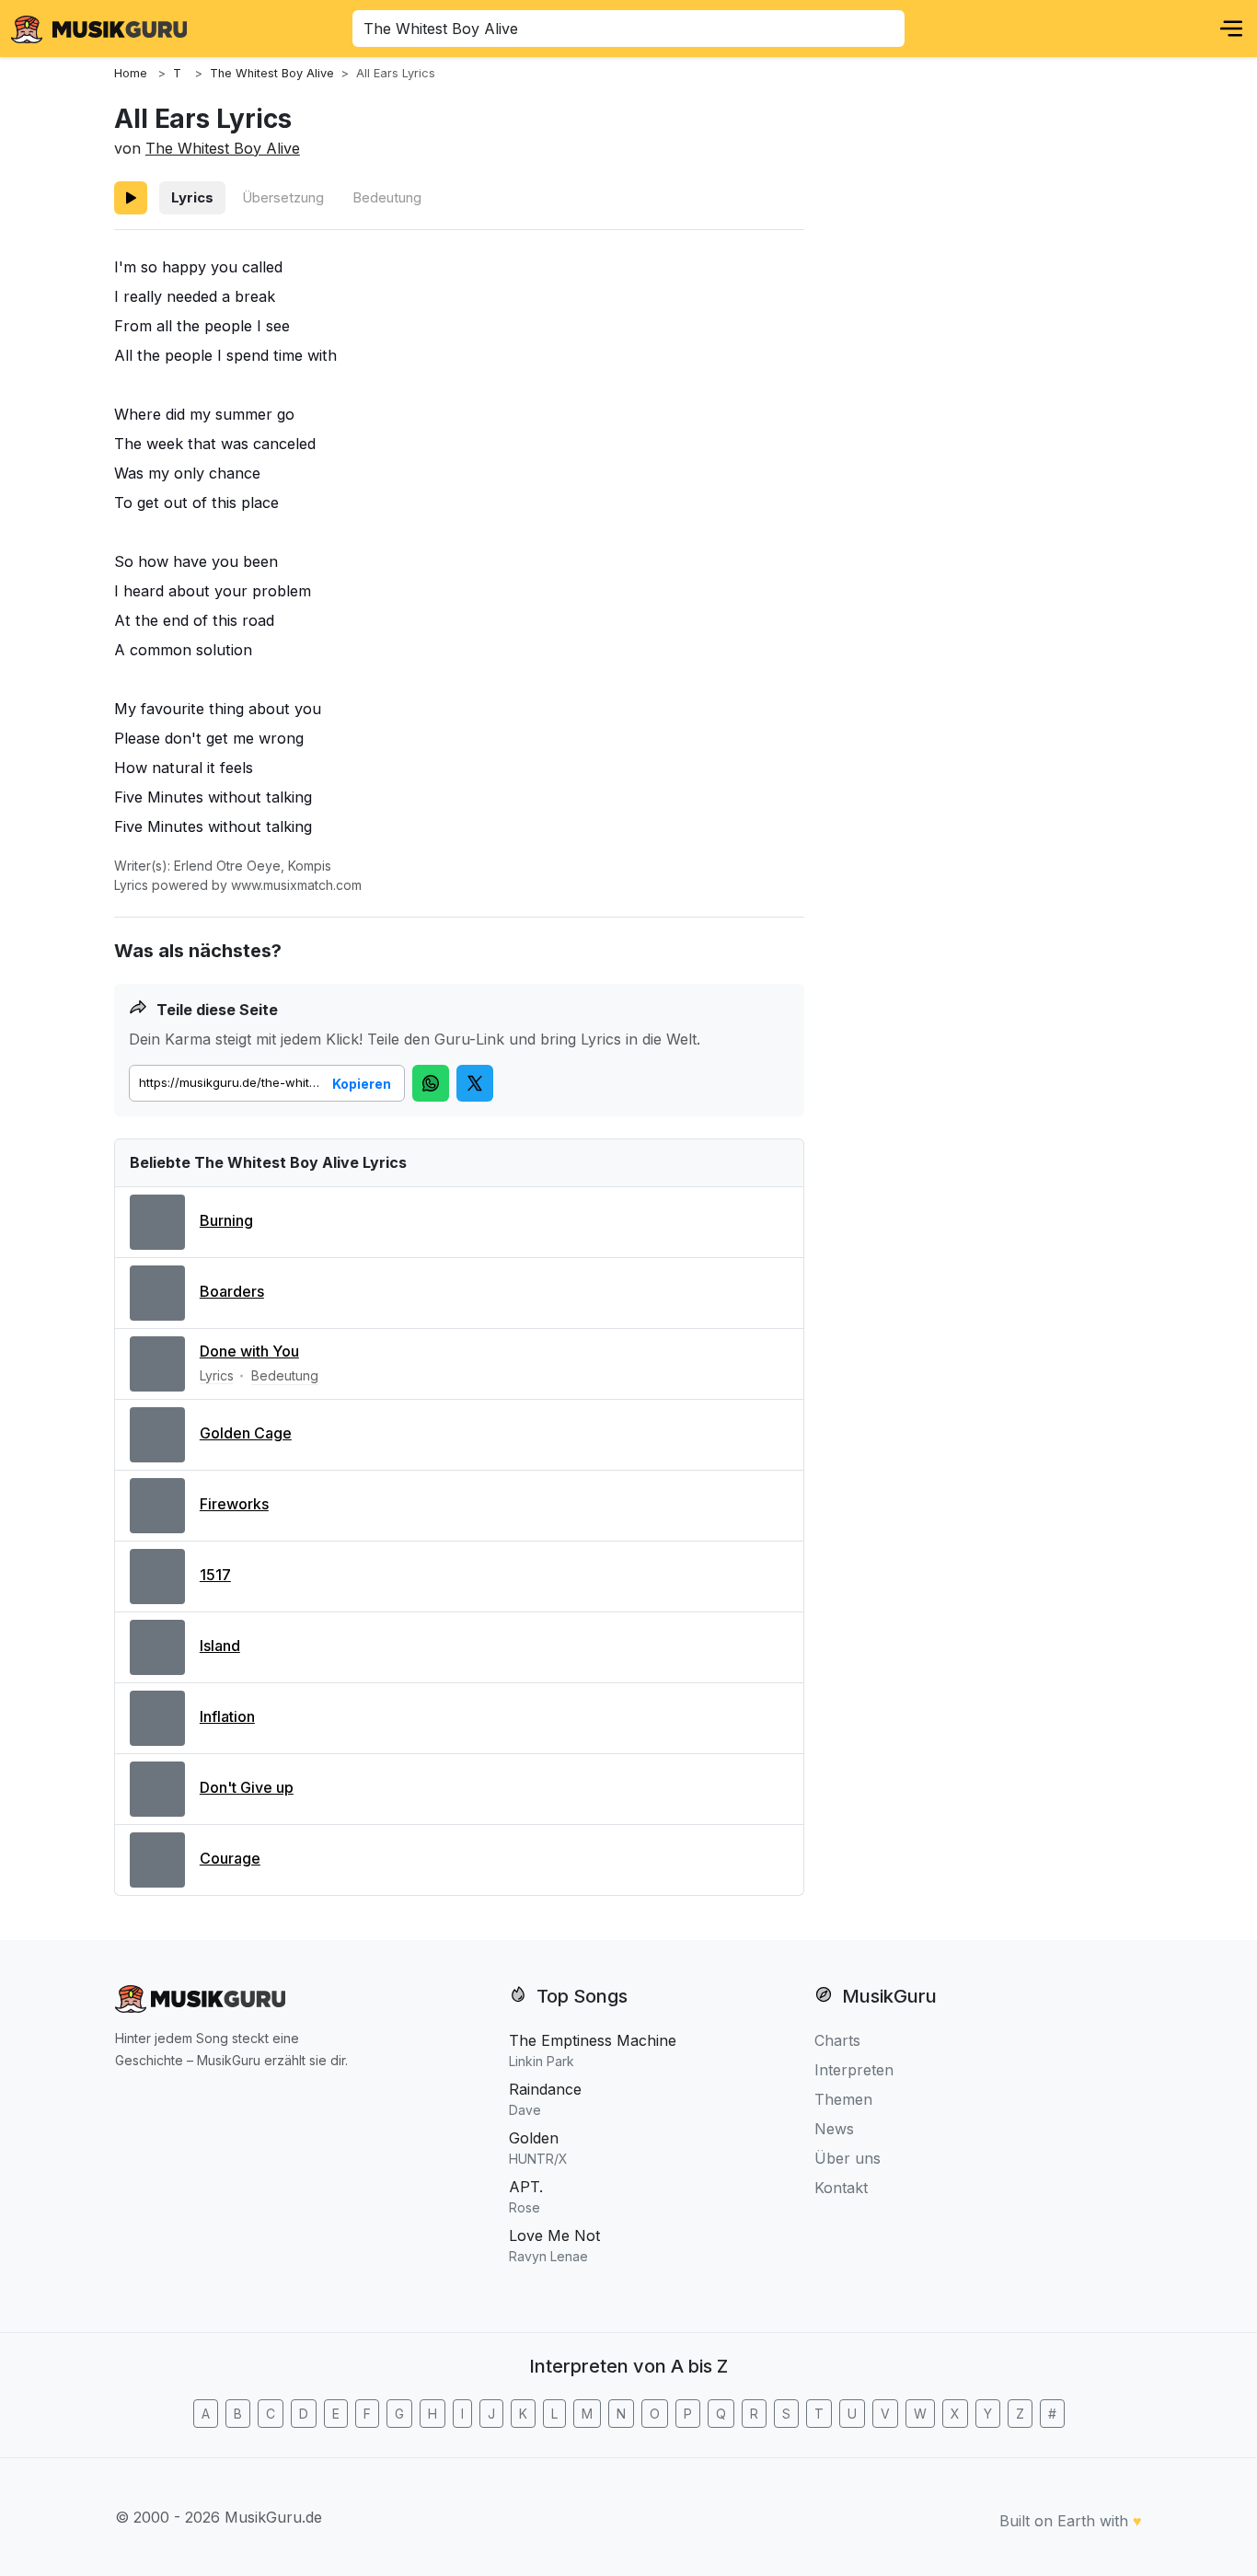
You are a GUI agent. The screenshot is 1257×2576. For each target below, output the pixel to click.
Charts (837, 2040)
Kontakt (841, 2188)
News (834, 2129)
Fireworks (234, 1504)
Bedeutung (387, 197)
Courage (230, 1858)
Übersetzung (283, 197)
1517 (215, 1575)
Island (220, 1646)
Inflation (227, 1716)
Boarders (232, 1291)
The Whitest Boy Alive (223, 148)
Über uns (848, 2158)
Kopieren (362, 1084)
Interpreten (854, 2070)
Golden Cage (246, 1433)
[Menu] (1231, 29)
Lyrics (192, 197)
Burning (226, 1220)
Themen (843, 2099)
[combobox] (628, 29)
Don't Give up (247, 1787)
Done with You (249, 1351)
